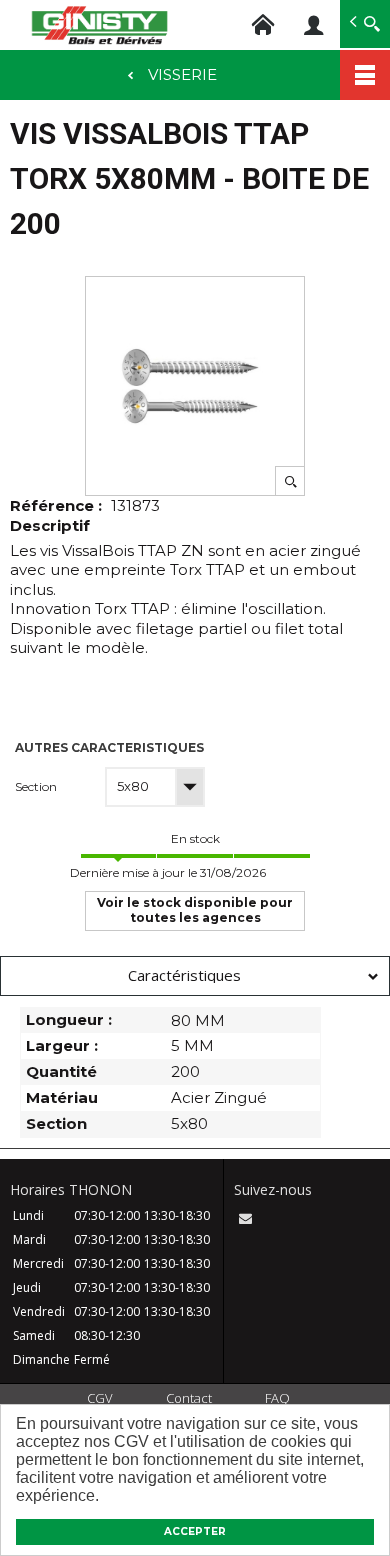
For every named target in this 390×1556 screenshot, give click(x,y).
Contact (189, 1398)
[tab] (195, 976)
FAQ (277, 1398)
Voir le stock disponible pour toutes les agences (195, 909)
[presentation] (195, 976)
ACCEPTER (195, 1531)
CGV (100, 1398)
